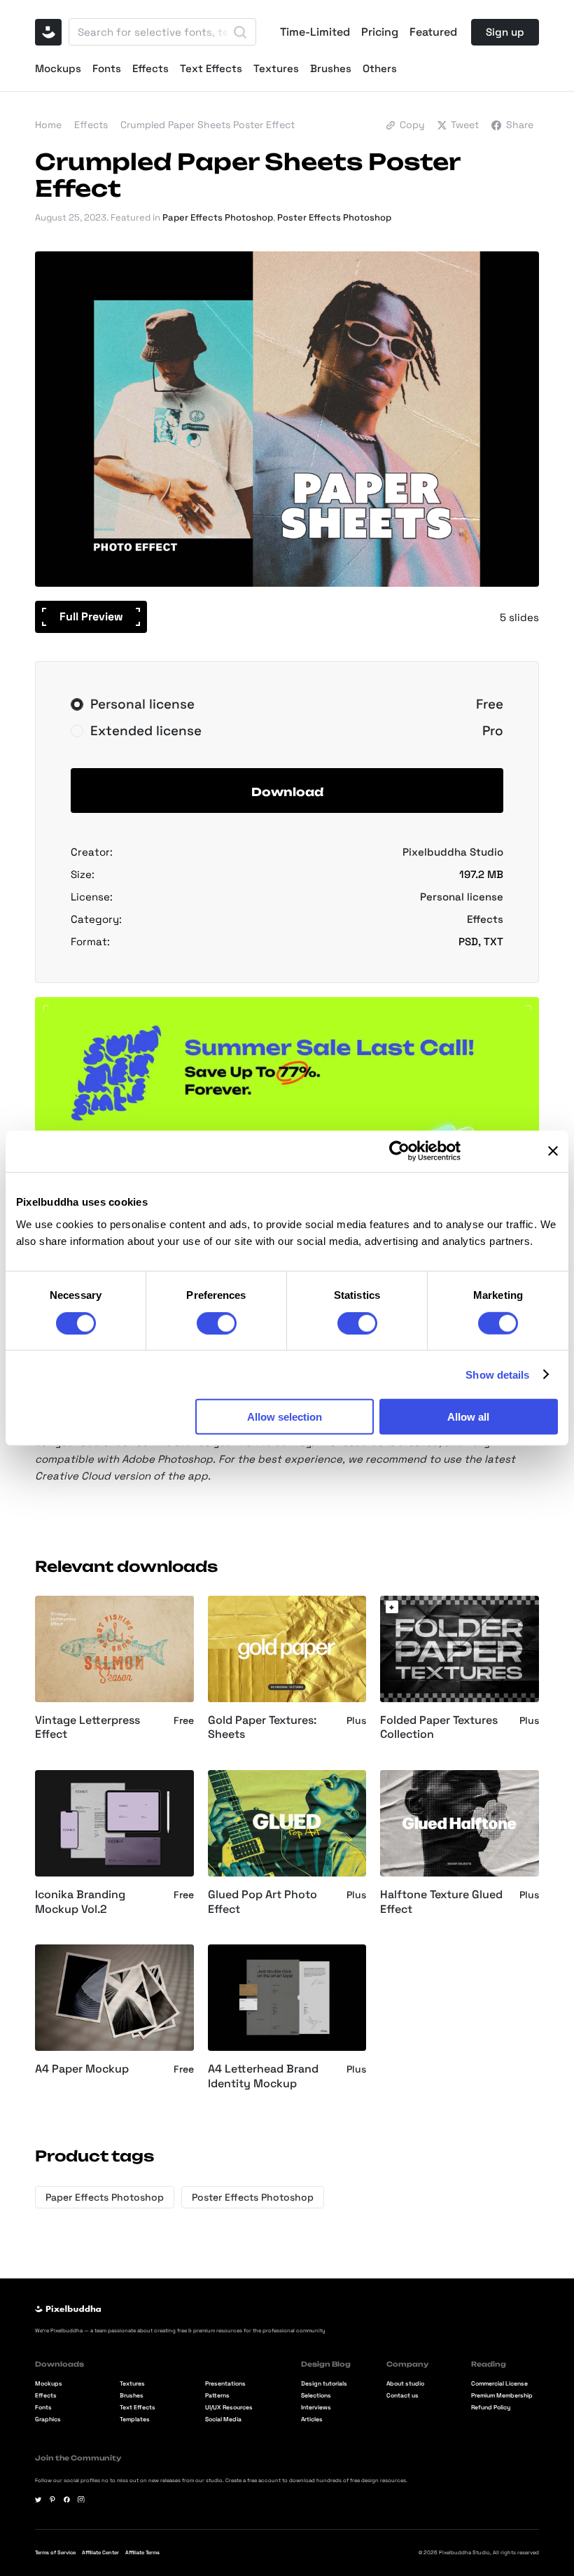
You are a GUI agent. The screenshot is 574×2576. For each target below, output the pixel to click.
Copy (412, 125)
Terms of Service (55, 2553)
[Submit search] (240, 32)
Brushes (331, 68)
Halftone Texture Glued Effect (441, 1902)
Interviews (316, 2408)
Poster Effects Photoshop (334, 217)
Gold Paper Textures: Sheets (262, 1728)
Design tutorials (324, 2384)
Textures (276, 68)
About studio (405, 2384)
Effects (150, 68)
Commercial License (499, 2384)
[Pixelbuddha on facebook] (67, 2500)
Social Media (223, 2420)
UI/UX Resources (229, 2408)
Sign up (505, 32)
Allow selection (285, 1417)
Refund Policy (491, 2408)
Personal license (462, 897)
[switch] (217, 1323)
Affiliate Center (100, 2553)
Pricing (380, 32)
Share (520, 125)
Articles (312, 2420)
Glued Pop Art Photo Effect (262, 1902)
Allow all (468, 1417)
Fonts (107, 68)
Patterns (217, 2396)
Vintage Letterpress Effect (87, 1728)
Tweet (465, 125)
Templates (135, 2420)
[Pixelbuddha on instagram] (81, 2500)
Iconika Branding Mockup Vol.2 (80, 1902)
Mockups (58, 68)
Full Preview (91, 617)
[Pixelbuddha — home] (48, 32)
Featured (433, 32)
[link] (392, 1607)
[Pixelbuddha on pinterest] (52, 2500)
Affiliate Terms (142, 2553)
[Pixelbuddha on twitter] (38, 2500)
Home (48, 125)
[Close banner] (553, 1151)
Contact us (402, 2396)
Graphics (48, 2420)
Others (380, 68)
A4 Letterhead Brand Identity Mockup (263, 2076)
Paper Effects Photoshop (218, 217)
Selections (316, 2396)
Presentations (225, 2384)
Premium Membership (502, 2396)
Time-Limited (315, 32)
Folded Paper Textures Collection (439, 1728)
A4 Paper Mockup (82, 2069)
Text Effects (211, 68)
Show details (497, 1374)
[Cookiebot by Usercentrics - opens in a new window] (399, 1151)
